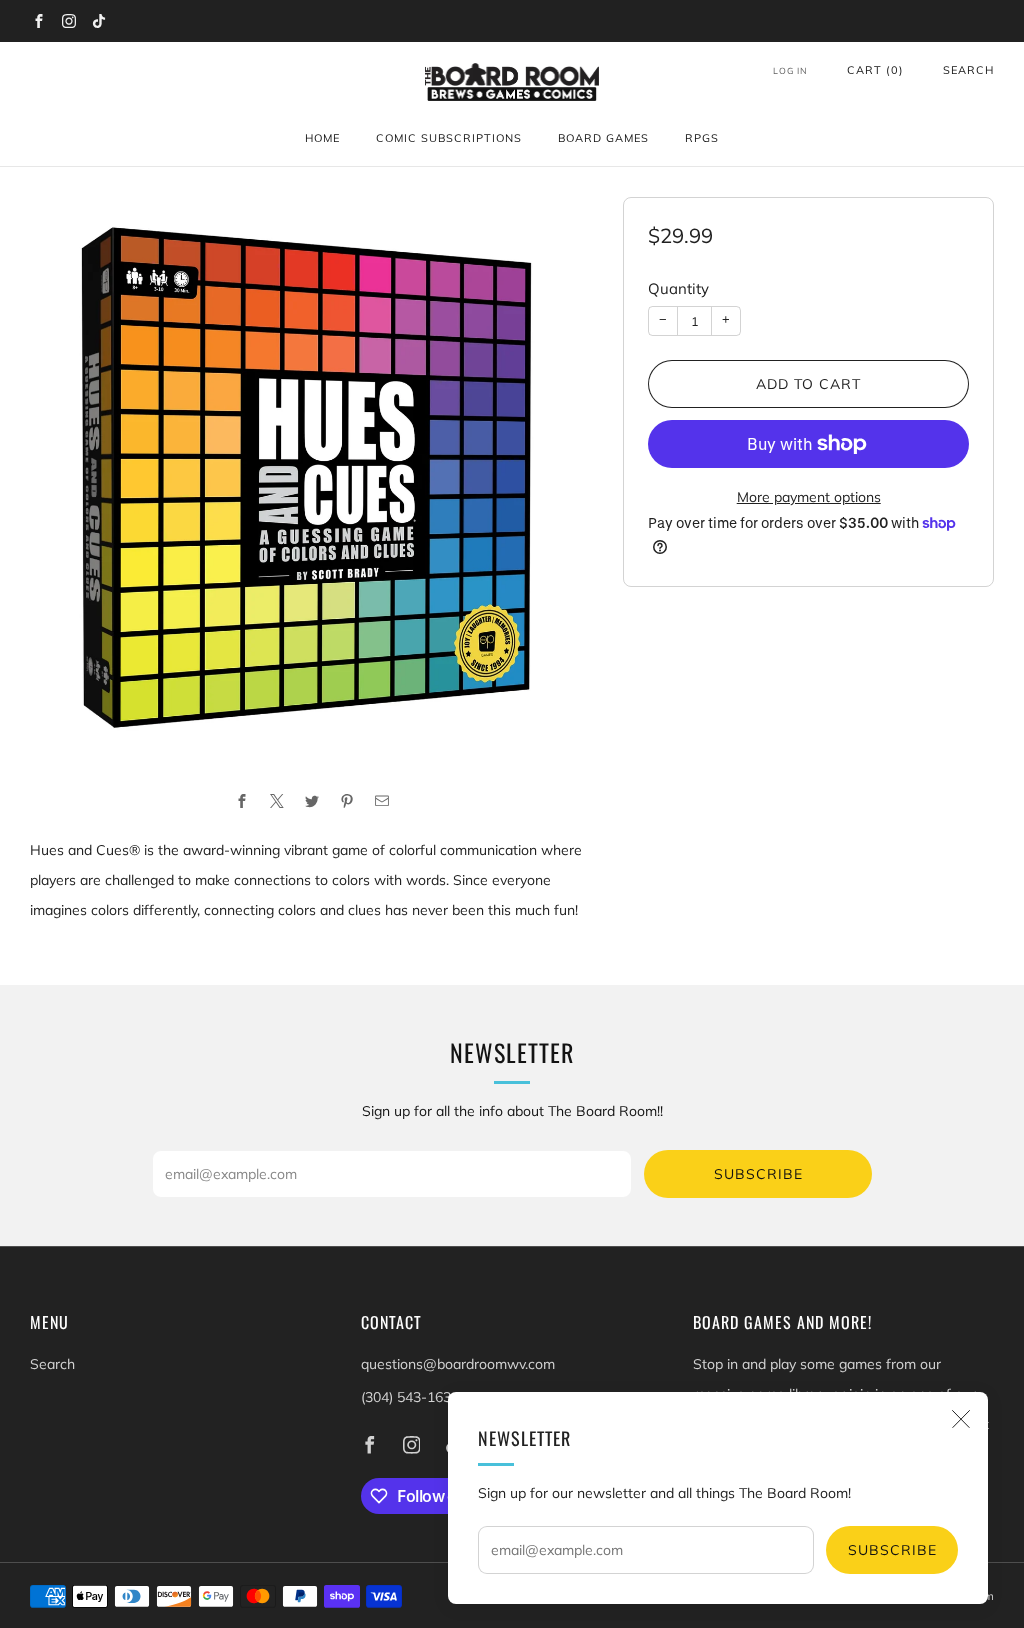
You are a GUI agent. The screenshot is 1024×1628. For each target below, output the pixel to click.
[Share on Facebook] (241, 800)
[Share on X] (276, 800)
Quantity (678, 288)
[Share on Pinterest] (346, 800)
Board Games (603, 138)
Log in (790, 70)
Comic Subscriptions (449, 138)
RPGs (702, 138)
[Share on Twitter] (311, 800)
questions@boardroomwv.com (458, 1364)
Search (968, 70)
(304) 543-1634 (410, 1397)
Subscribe (892, 1550)
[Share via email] (381, 800)
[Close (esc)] (961, 1419)
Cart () (875, 70)
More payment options (809, 497)
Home (322, 138)
